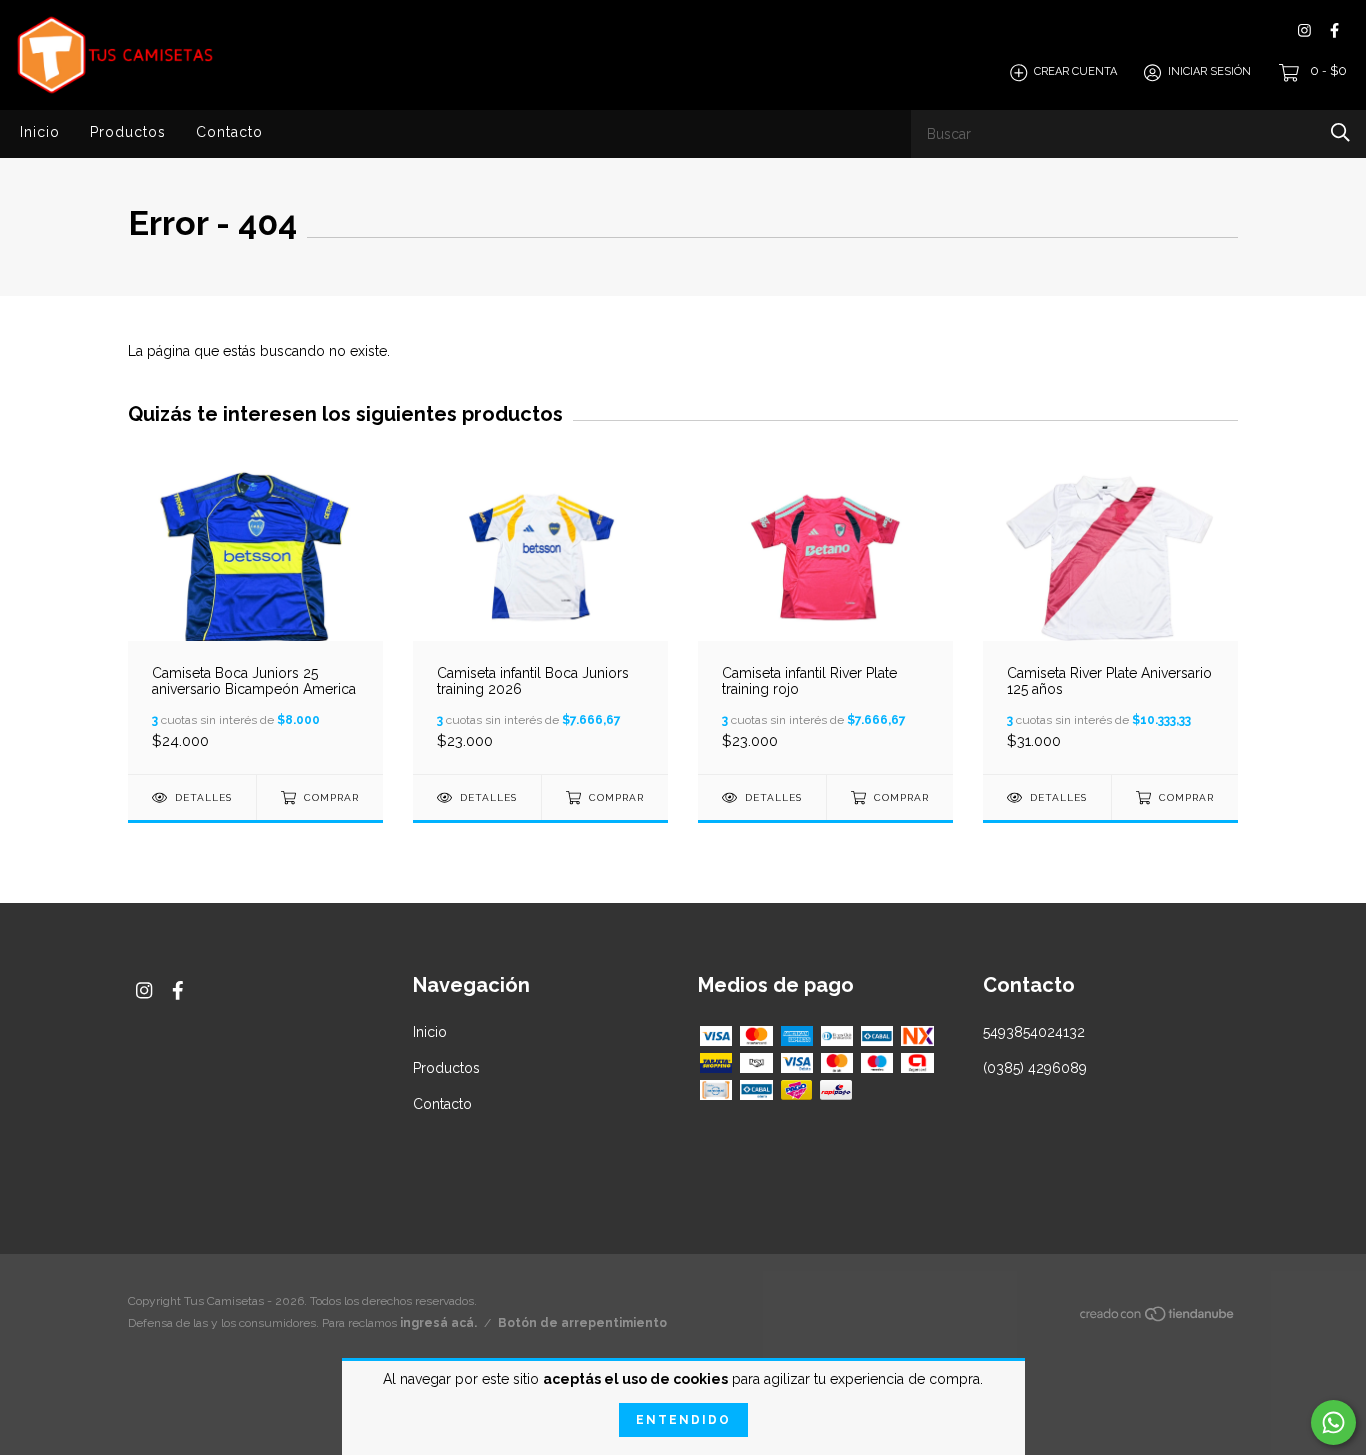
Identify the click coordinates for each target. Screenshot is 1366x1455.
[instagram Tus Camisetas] (1304, 30)
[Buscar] (1340, 132)
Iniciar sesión (1209, 72)
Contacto (229, 132)
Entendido (683, 1420)
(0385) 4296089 (1035, 1068)
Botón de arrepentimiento (582, 1323)
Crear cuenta (1075, 72)
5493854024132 (1034, 1032)
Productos (128, 132)
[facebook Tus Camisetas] (1334, 30)
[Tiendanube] (1158, 1318)
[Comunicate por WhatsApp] (1333, 1422)
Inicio (40, 132)
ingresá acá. (438, 1323)
